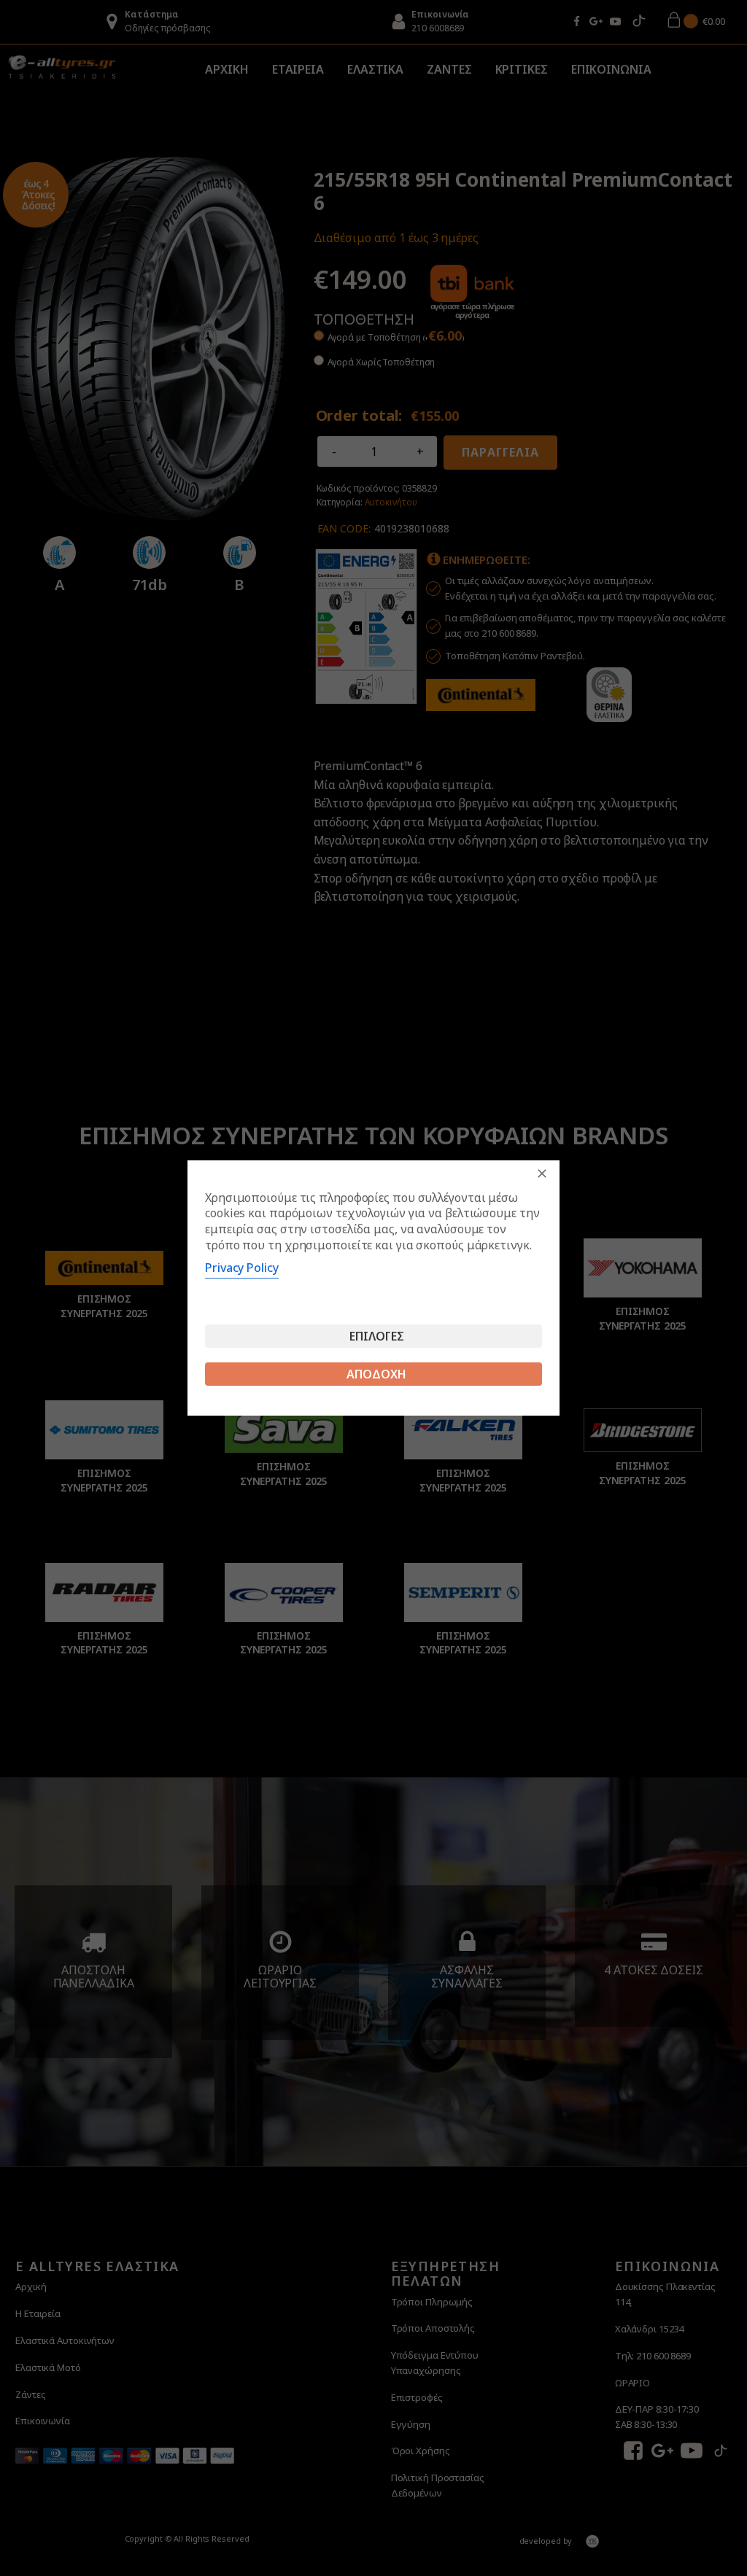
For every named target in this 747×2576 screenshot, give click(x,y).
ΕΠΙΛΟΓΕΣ (377, 1336)
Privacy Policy (242, 1268)
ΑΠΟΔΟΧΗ (376, 1374)
